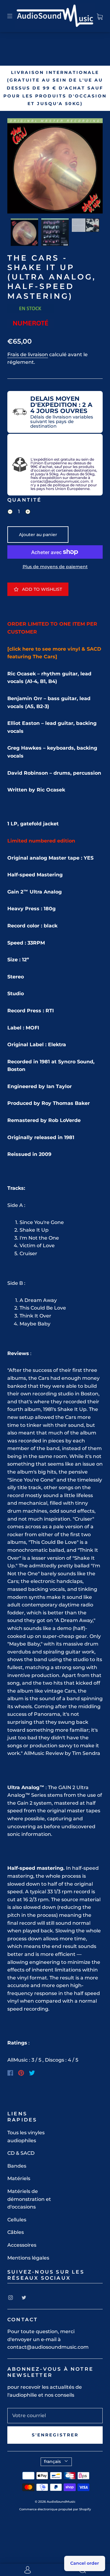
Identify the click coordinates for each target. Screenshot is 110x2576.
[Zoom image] (55, 167)
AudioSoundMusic (61, 2502)
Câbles (16, 2232)
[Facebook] (10, 2073)
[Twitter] (32, 2073)
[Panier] (100, 16)
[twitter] (24, 2297)
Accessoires (22, 2245)
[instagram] (10, 2297)
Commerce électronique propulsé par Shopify (55, 2509)
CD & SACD (21, 2153)
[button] (17, 167)
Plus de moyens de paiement (55, 567)
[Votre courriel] (55, 2416)
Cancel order (85, 2563)
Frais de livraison (28, 354)
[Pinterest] (21, 2073)
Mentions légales (28, 2258)
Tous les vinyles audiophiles (26, 2137)
